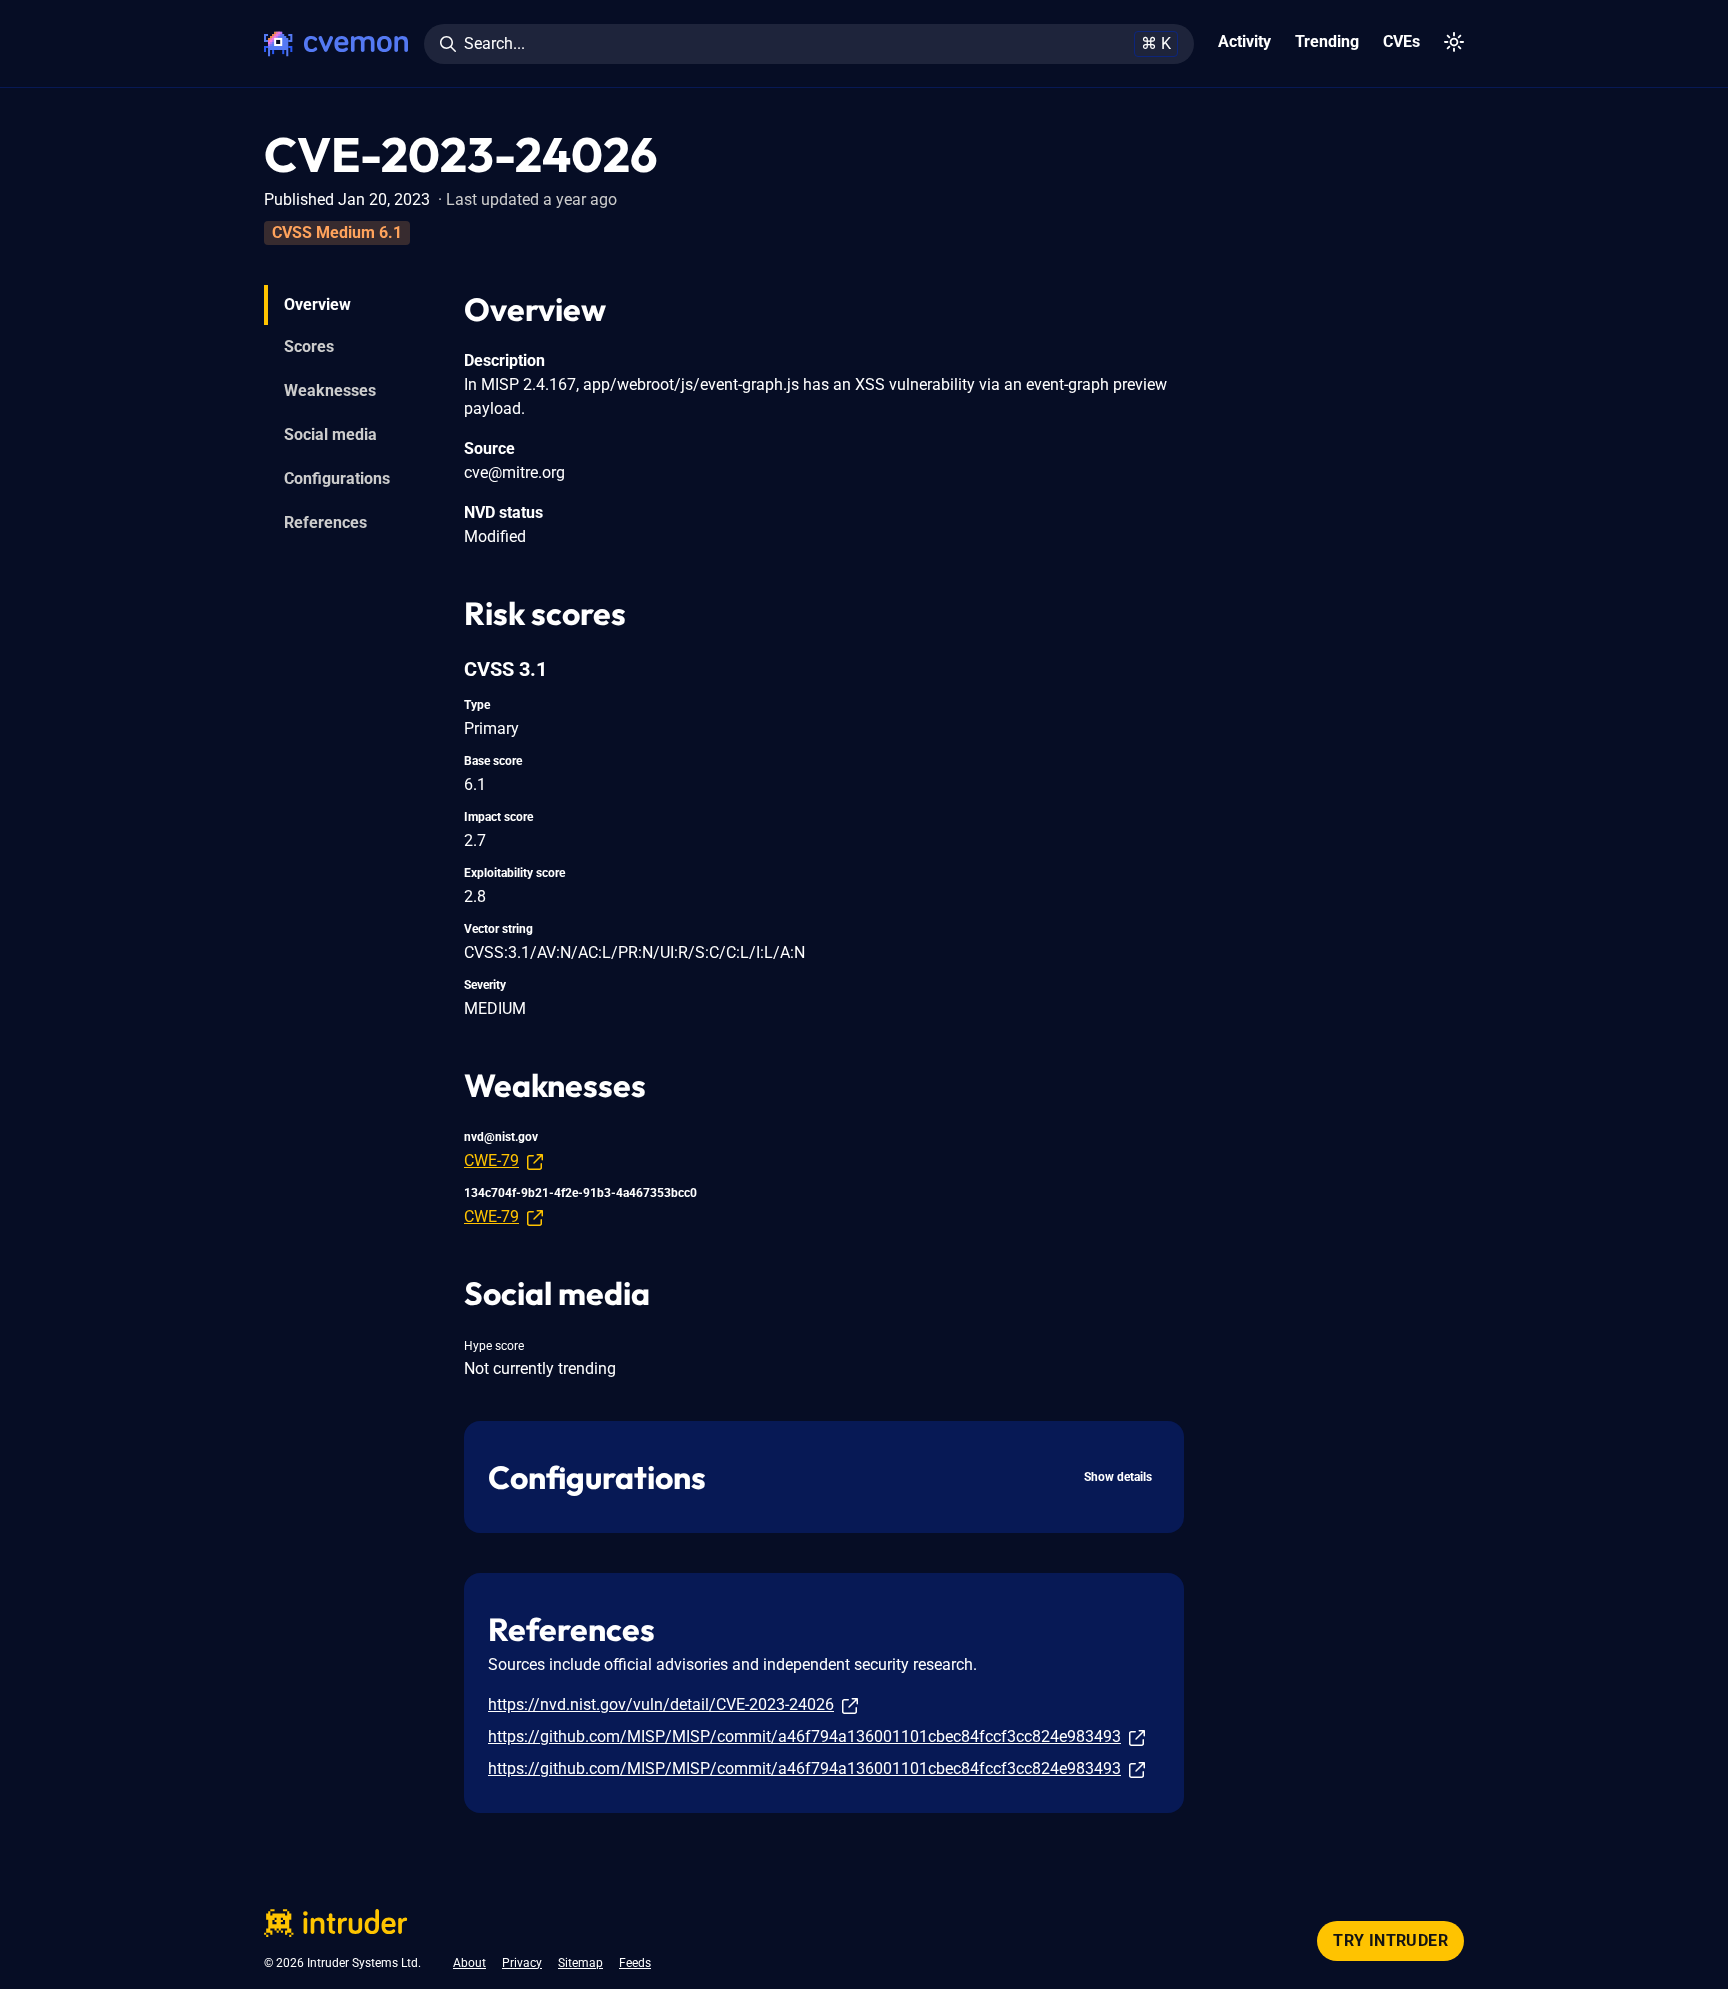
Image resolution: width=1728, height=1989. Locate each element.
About (469, 1963)
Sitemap (580, 1963)
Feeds (635, 1963)
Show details (1118, 1477)
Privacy (522, 1963)
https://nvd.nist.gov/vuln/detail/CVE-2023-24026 (661, 1704)
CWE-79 (491, 1160)
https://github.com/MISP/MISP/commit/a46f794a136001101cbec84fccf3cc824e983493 (804, 1736)
